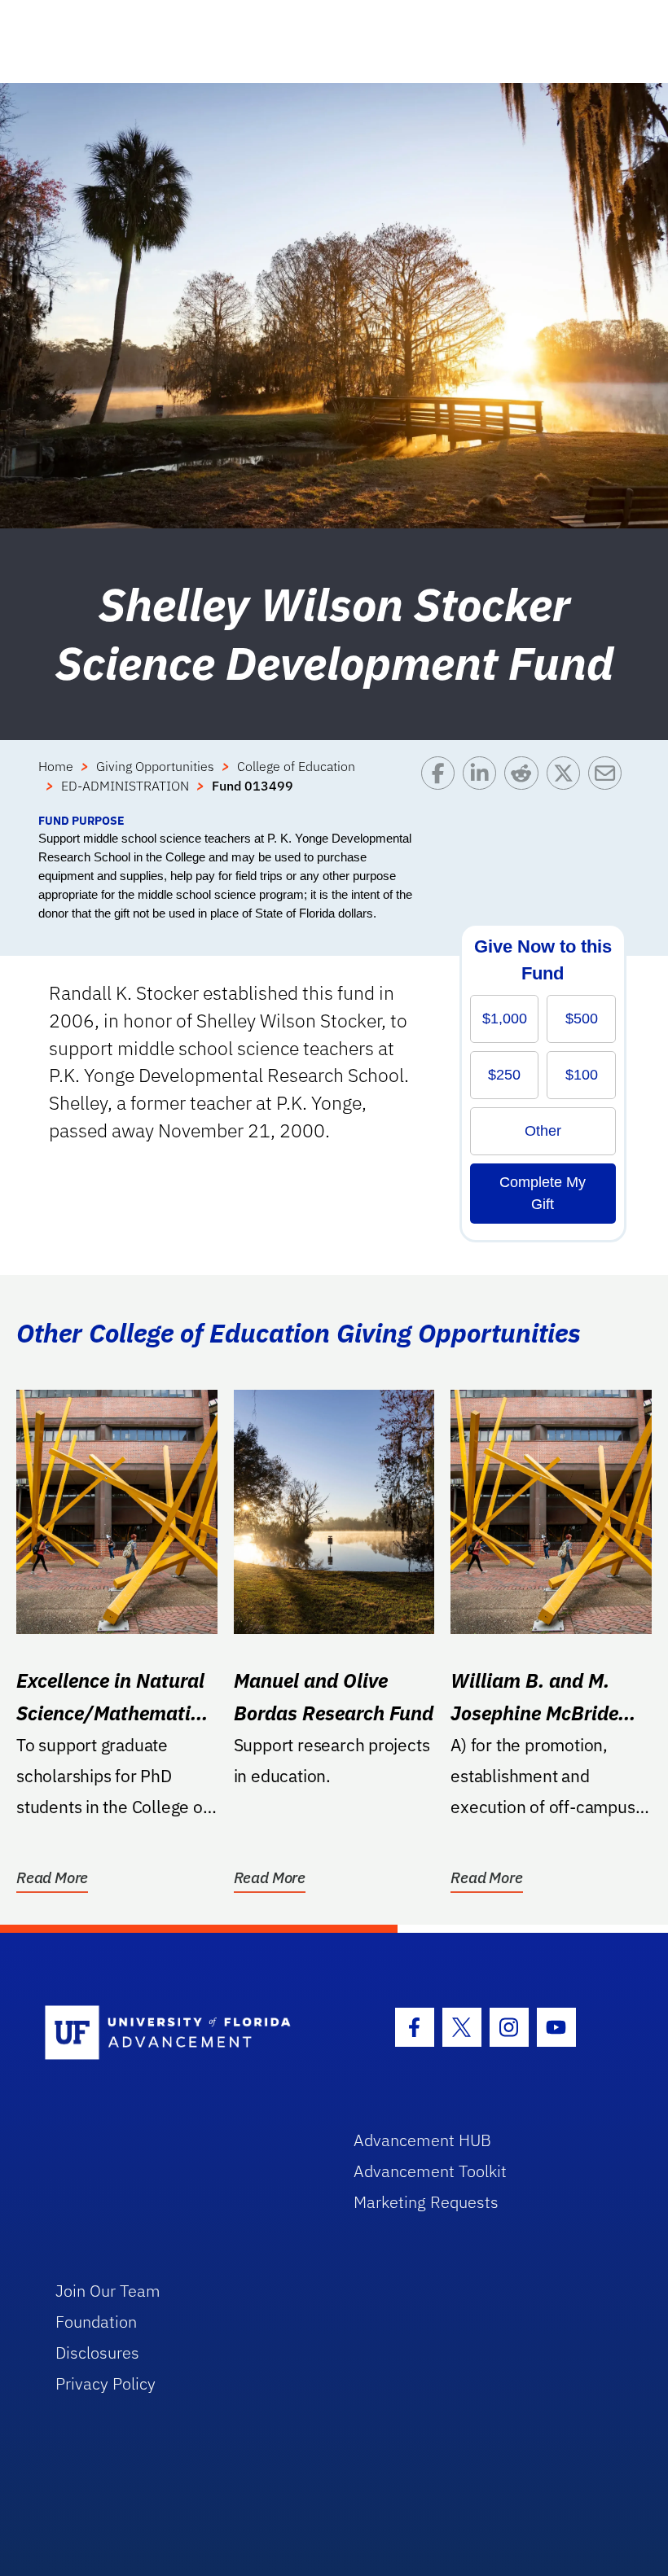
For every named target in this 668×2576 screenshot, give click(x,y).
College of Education (296, 766)
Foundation (96, 2322)
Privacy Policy (105, 2383)
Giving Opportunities (155, 766)
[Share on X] (567, 784)
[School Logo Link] (180, 2033)
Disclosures (97, 2353)
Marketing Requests (426, 2202)
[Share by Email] (609, 784)
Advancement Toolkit (430, 2171)
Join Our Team (108, 2291)
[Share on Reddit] (525, 784)
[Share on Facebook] (442, 784)
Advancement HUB (422, 2140)
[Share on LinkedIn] (483, 784)
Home (56, 766)
